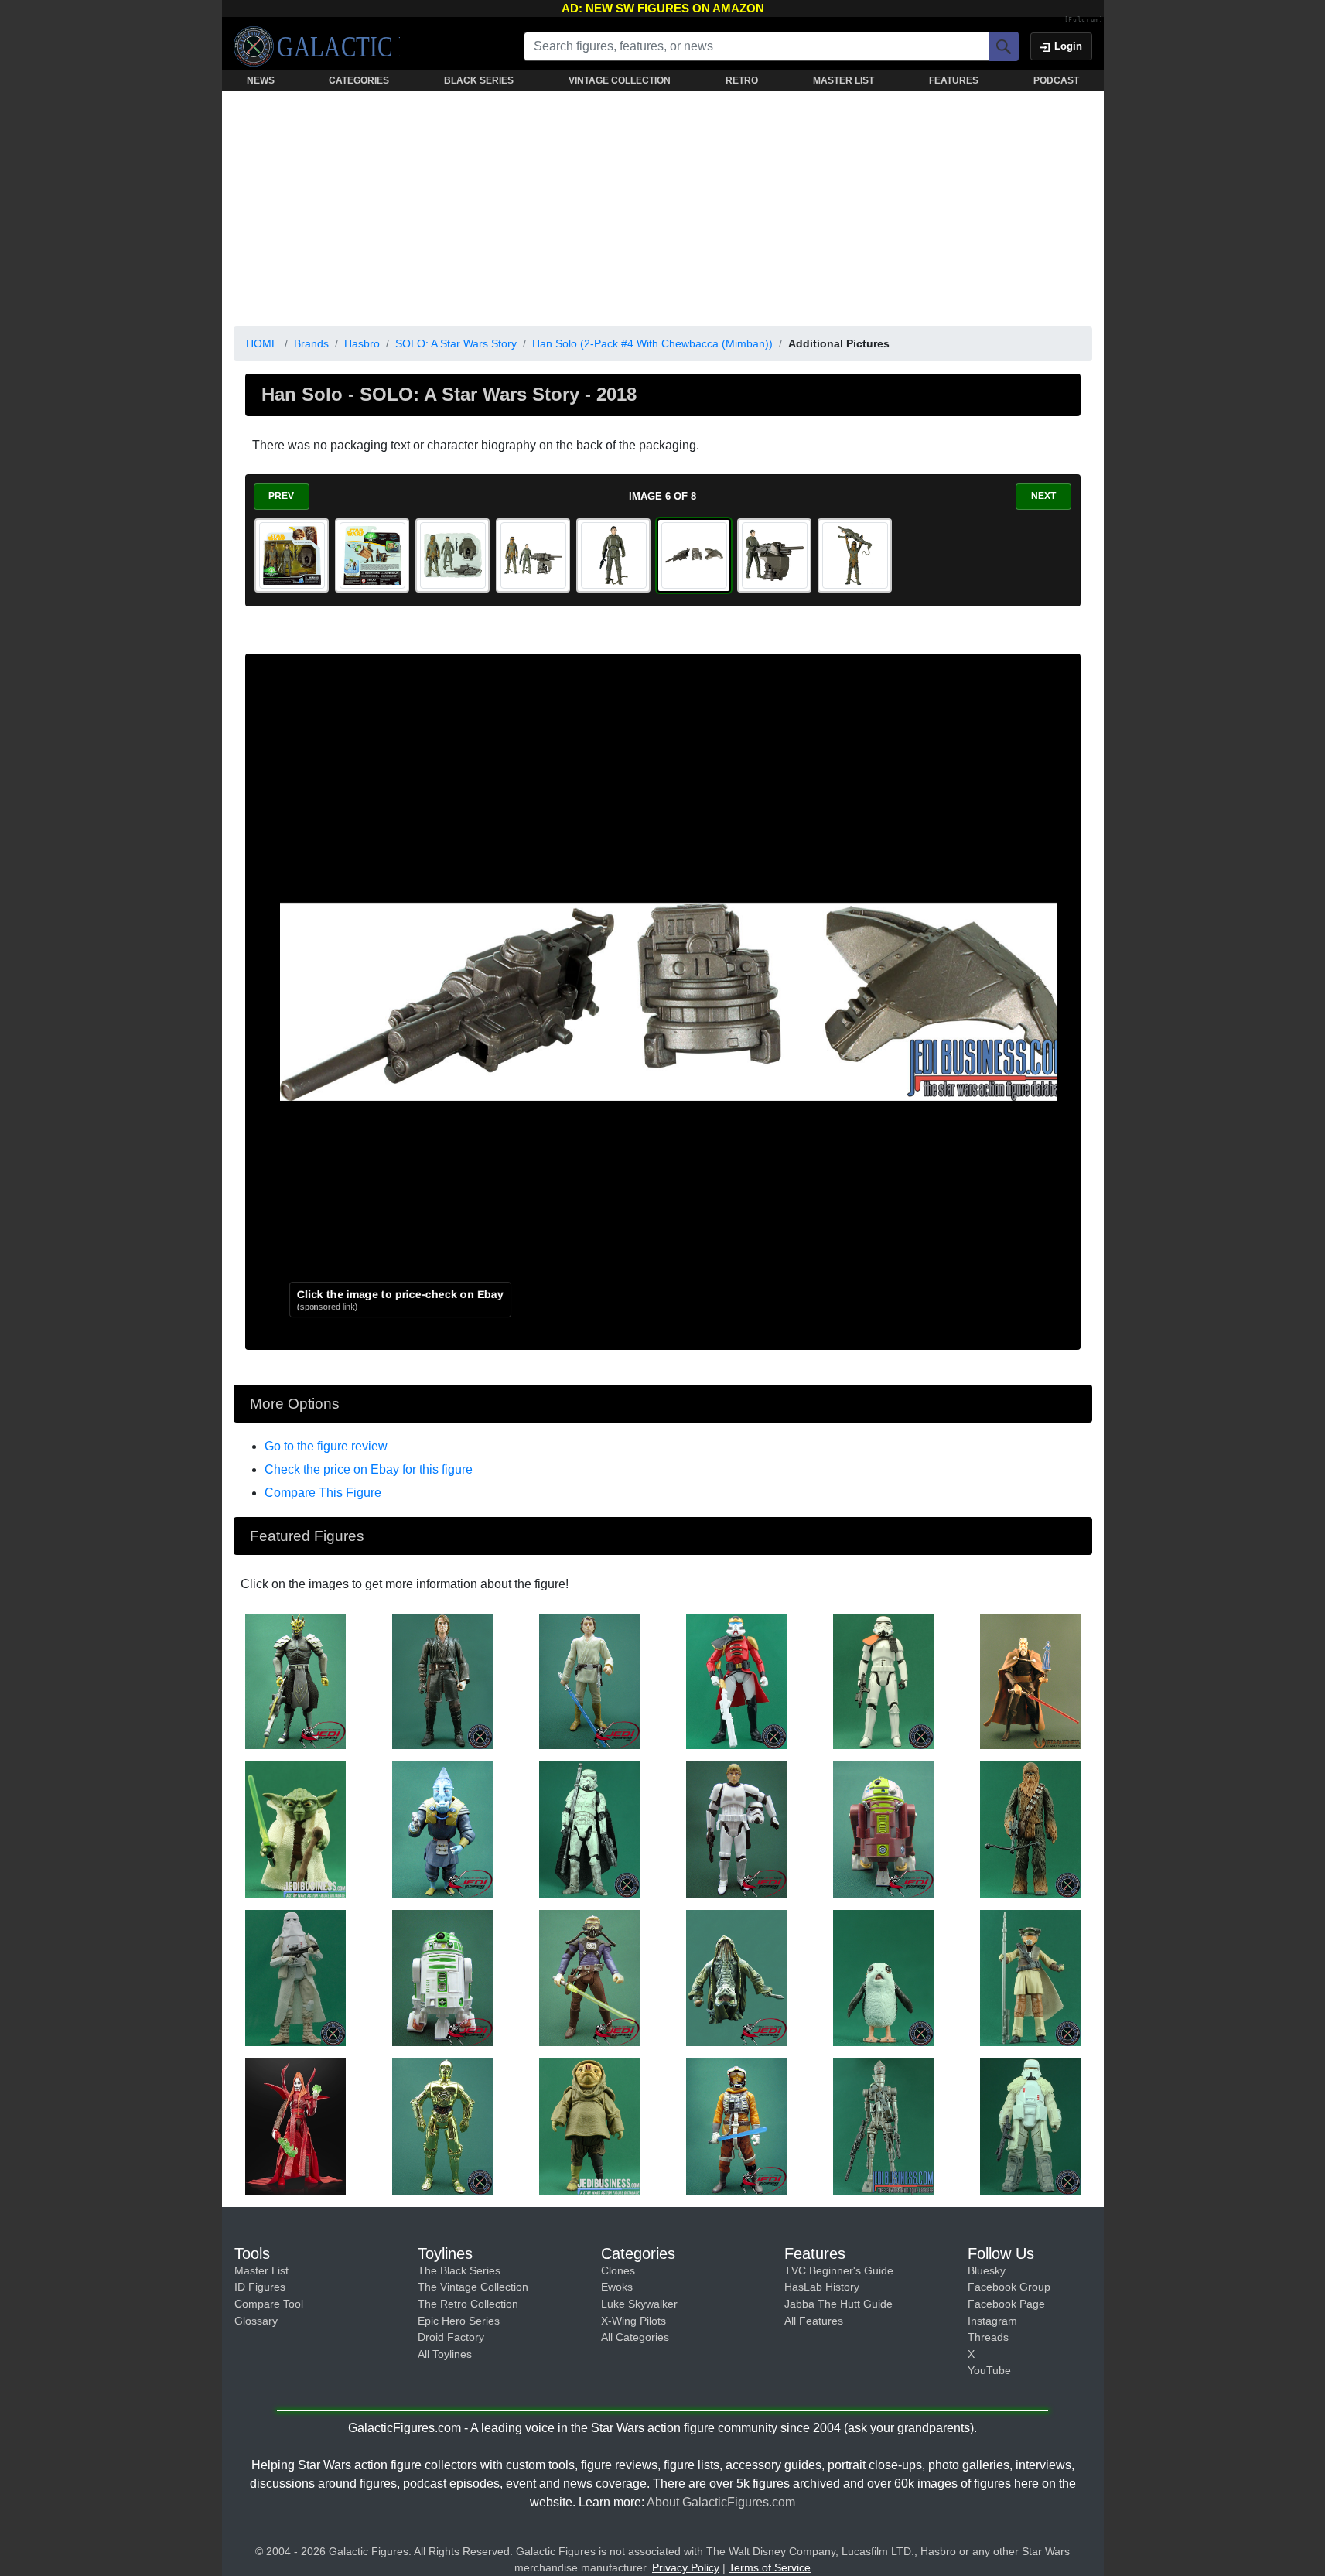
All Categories (635, 2337)
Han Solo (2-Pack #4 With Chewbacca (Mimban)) (652, 343)
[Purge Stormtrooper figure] (736, 1680)
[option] (292, 555)
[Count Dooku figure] (1030, 1680)
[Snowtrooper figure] (295, 1977)
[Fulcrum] (1084, 20)
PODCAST (1056, 80)
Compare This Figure (323, 1493)
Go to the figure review (326, 1446)
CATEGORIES (359, 80)
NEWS (261, 80)
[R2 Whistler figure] (442, 1977)
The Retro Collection (468, 2304)
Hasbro (362, 343)
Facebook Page (1006, 2304)
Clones (618, 2270)
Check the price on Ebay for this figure (369, 1469)
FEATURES (954, 80)
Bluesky (987, 2270)
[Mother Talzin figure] (295, 2126)
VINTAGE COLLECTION (620, 80)
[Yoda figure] (295, 1829)
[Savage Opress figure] (295, 1680)
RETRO (742, 80)
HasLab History (822, 2287)
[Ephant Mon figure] (736, 1977)
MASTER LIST (843, 80)
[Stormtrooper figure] (883, 1680)
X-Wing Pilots (633, 2321)
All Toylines (445, 2354)
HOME (262, 343)
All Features (814, 2321)
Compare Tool (269, 2304)
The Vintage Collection (473, 2287)
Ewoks (617, 2287)
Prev (281, 496)
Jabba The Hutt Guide (838, 2304)
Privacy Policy (686, 2567)
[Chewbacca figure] (1030, 1829)
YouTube (989, 2370)
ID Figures (260, 2287)
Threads (988, 2337)
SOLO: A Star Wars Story (456, 343)
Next (1043, 496)
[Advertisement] (663, 206)
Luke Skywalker (639, 2304)
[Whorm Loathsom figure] (442, 1829)
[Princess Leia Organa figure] (1030, 1977)
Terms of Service (770, 2567)
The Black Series (459, 2270)
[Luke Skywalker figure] (589, 1680)
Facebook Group (1009, 2287)
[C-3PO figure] (442, 2126)
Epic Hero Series (459, 2321)
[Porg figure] (883, 1977)
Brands (311, 343)
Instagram (992, 2321)
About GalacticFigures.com (721, 2502)
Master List (261, 2270)
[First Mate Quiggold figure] (589, 2126)
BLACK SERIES (479, 80)
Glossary (256, 2321)
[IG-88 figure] (883, 2126)
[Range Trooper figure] (1030, 2126)
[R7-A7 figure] (883, 1829)
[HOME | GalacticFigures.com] (317, 46)
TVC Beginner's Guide (839, 2270)
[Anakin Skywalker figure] (442, 1680)
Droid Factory (451, 2337)
